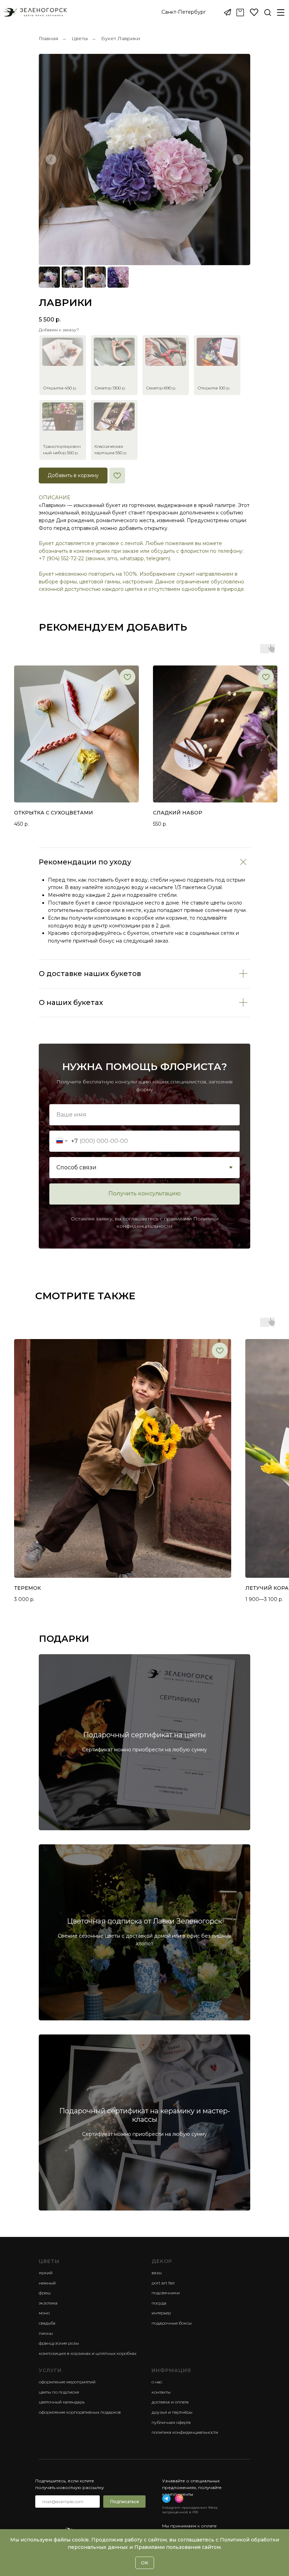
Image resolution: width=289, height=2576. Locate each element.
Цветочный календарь (62, 2402)
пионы (46, 2333)
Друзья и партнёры (172, 2412)
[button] (184, 12)
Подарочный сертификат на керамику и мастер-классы (145, 2115)
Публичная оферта (171, 2422)
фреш (45, 2293)
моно (44, 2313)
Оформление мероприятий (67, 2382)
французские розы (59, 2343)
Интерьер (161, 2313)
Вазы (157, 2273)
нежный (47, 2283)
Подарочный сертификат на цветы (144, 1735)
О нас (157, 2382)
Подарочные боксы (172, 2323)
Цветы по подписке (59, 2392)
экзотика (48, 2303)
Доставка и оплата (170, 2402)
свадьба (47, 2323)
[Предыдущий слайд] (51, 160)
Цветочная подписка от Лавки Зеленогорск (144, 1921)
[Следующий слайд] (238, 160)
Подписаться (125, 2502)
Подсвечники (166, 2293)
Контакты (161, 2392)
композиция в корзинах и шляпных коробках (88, 2353)
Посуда (159, 2303)
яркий (46, 2273)
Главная (48, 38)
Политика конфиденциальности (185, 2432)
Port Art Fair (163, 2283)
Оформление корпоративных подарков (80, 2412)
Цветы (80, 38)
